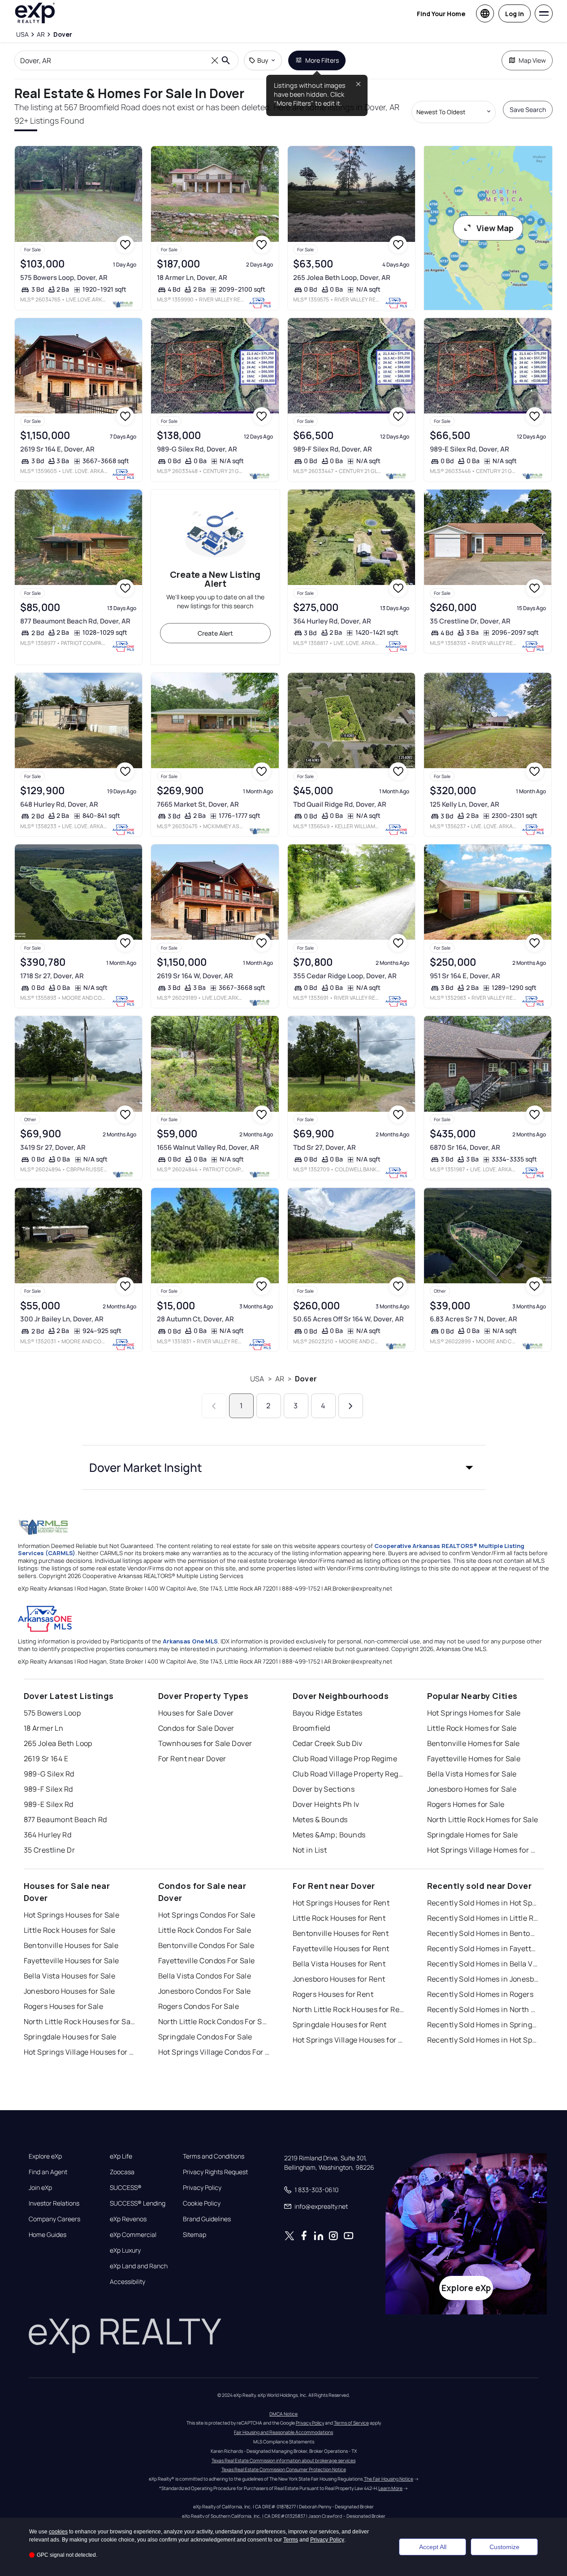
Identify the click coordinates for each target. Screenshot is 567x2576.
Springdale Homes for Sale (473, 1835)
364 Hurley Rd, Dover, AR (332, 621)
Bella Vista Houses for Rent (339, 1964)
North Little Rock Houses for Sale (80, 2021)
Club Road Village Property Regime (349, 1774)
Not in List (310, 1850)
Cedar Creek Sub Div (328, 1743)
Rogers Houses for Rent (333, 1994)
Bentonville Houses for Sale (71, 1945)
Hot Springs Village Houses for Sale (80, 2052)
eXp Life (121, 2156)
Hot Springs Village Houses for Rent (349, 2040)
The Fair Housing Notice (389, 2479)
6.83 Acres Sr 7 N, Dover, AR (474, 1319)
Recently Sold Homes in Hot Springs (483, 1903)
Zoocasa (122, 2172)
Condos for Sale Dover (196, 1728)
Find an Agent (48, 2172)
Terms (291, 2540)
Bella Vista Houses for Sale (70, 1976)
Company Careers (54, 2219)
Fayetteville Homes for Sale (474, 1759)
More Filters (322, 60)
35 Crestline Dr (50, 1850)
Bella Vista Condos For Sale (205, 1976)
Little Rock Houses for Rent (339, 1918)
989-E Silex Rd (49, 1804)
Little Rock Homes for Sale (472, 1728)
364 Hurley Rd (48, 1835)
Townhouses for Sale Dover (205, 1743)
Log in (515, 14)
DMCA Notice (283, 2414)
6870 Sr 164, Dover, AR (465, 1147)
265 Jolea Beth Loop (58, 1743)
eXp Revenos (128, 2219)
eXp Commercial (133, 2235)
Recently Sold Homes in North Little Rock (483, 2009)
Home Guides (48, 2235)
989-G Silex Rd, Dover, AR (197, 449)
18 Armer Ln (44, 1728)
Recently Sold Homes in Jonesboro (483, 1979)
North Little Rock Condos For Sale (214, 2021)
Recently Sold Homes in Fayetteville (483, 1948)
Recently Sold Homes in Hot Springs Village (483, 2040)
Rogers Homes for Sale (466, 1804)
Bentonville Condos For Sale (206, 1945)
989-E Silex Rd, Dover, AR (470, 449)
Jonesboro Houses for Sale (69, 1991)
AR (280, 1379)
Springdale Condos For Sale (205, 2037)
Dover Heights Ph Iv (326, 1804)
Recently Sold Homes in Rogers (480, 1994)
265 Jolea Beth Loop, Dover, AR (342, 277)
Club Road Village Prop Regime (345, 1759)
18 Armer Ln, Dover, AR (192, 277)
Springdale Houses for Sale (70, 2037)
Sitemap (195, 2235)
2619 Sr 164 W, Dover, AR (195, 976)
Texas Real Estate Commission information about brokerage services (283, 2460)
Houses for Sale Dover (196, 1713)
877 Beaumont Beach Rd (65, 1819)
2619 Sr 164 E (46, 1759)
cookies (58, 2532)
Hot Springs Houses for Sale (72, 1915)
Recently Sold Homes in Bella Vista (483, 1964)
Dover (306, 1379)
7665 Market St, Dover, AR (198, 804)
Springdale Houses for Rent (340, 2025)
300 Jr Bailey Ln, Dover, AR (62, 1319)
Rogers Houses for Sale (64, 2006)
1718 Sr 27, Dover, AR (52, 976)
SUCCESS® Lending (138, 2203)
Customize (504, 2547)
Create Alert (215, 633)
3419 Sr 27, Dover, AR (53, 1147)
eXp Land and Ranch (139, 2266)
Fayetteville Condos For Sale (207, 1961)
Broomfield (312, 1728)
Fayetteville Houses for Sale (71, 1961)
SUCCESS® (126, 2188)
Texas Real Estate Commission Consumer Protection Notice (284, 2469)
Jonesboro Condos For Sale (205, 1991)
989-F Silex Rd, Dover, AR (333, 449)
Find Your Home (441, 14)
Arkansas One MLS (190, 1641)
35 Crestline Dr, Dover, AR (470, 621)
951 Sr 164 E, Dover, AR (465, 976)
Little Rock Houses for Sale (70, 1930)
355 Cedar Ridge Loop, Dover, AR (345, 976)
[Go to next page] (351, 1406)
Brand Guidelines (207, 2219)
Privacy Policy (202, 2188)
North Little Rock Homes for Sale (483, 1819)
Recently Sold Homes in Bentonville (483, 1933)
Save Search (528, 110)
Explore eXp (45, 2156)
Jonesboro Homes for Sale (472, 1789)
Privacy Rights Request (215, 2172)
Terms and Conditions (214, 2156)
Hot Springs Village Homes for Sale (483, 1850)
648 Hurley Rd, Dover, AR (59, 804)
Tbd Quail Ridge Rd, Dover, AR (340, 804)
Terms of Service (351, 2423)
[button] (284, 1467)
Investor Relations (54, 2203)
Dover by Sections (324, 1789)
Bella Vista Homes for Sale (472, 1774)
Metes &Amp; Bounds (329, 1835)
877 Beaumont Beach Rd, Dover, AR (75, 621)
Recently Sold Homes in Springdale (483, 2025)
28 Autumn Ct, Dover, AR (195, 1319)
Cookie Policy (202, 2203)
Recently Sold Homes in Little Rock (483, 1918)
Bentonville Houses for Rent (341, 1933)
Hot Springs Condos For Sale (207, 1915)
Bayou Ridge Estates (328, 1713)
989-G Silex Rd (49, 1774)
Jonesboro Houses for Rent (339, 1979)
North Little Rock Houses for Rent (349, 2009)
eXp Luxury (125, 2250)
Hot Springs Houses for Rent (341, 1903)
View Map (495, 228)
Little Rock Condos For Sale (205, 1930)
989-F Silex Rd (48, 1789)
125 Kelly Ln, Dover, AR (465, 804)
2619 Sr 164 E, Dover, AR (57, 449)
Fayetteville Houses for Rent (341, 1948)
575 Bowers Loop (52, 1713)
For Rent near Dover (192, 1759)
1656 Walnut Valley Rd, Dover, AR (208, 1147)
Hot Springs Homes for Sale (474, 1713)
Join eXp (40, 2188)
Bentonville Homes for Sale (474, 1743)
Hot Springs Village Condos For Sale (214, 2052)
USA (257, 1379)
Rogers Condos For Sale (199, 2006)
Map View (532, 60)
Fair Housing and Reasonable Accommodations (283, 2432)
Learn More (390, 2488)
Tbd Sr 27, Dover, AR (325, 1147)
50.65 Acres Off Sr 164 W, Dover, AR (348, 1319)
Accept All (433, 2547)
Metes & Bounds (320, 1819)
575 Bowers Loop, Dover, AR (64, 277)
